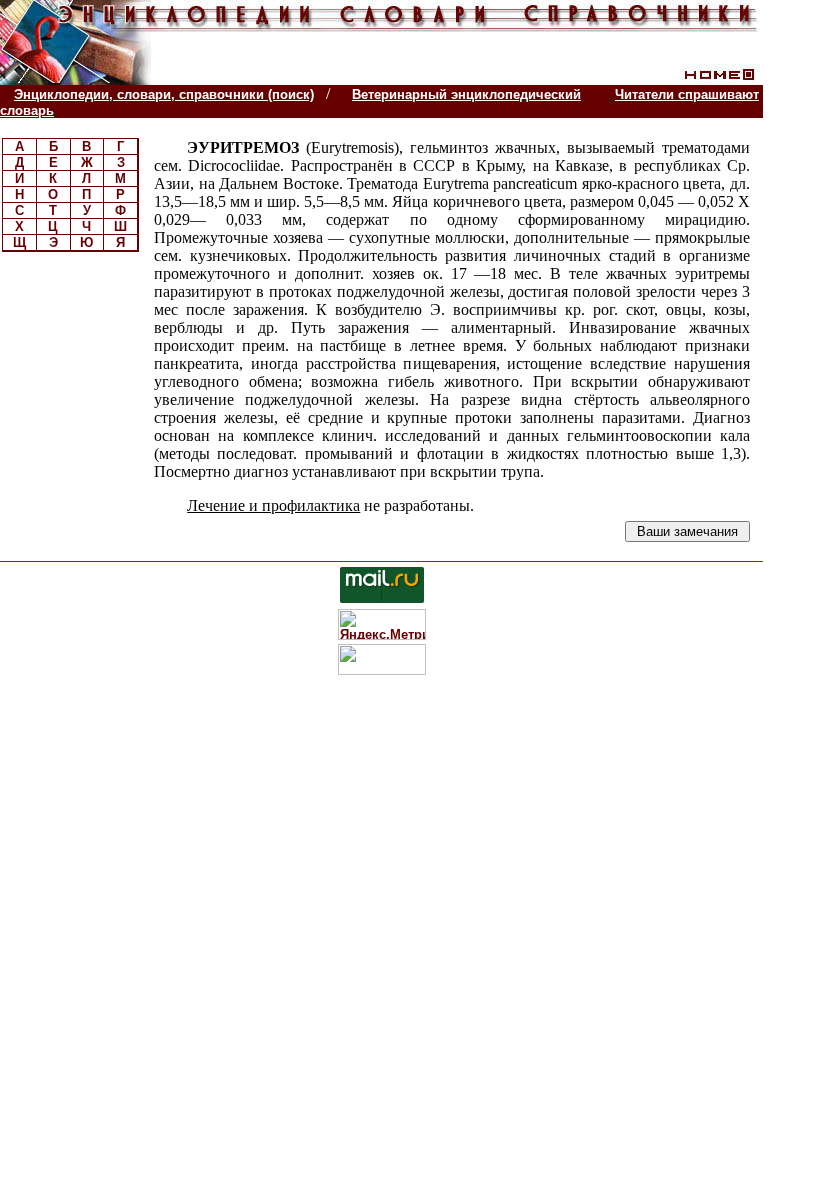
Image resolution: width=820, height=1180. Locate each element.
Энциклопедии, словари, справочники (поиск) (164, 94)
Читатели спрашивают (687, 94)
